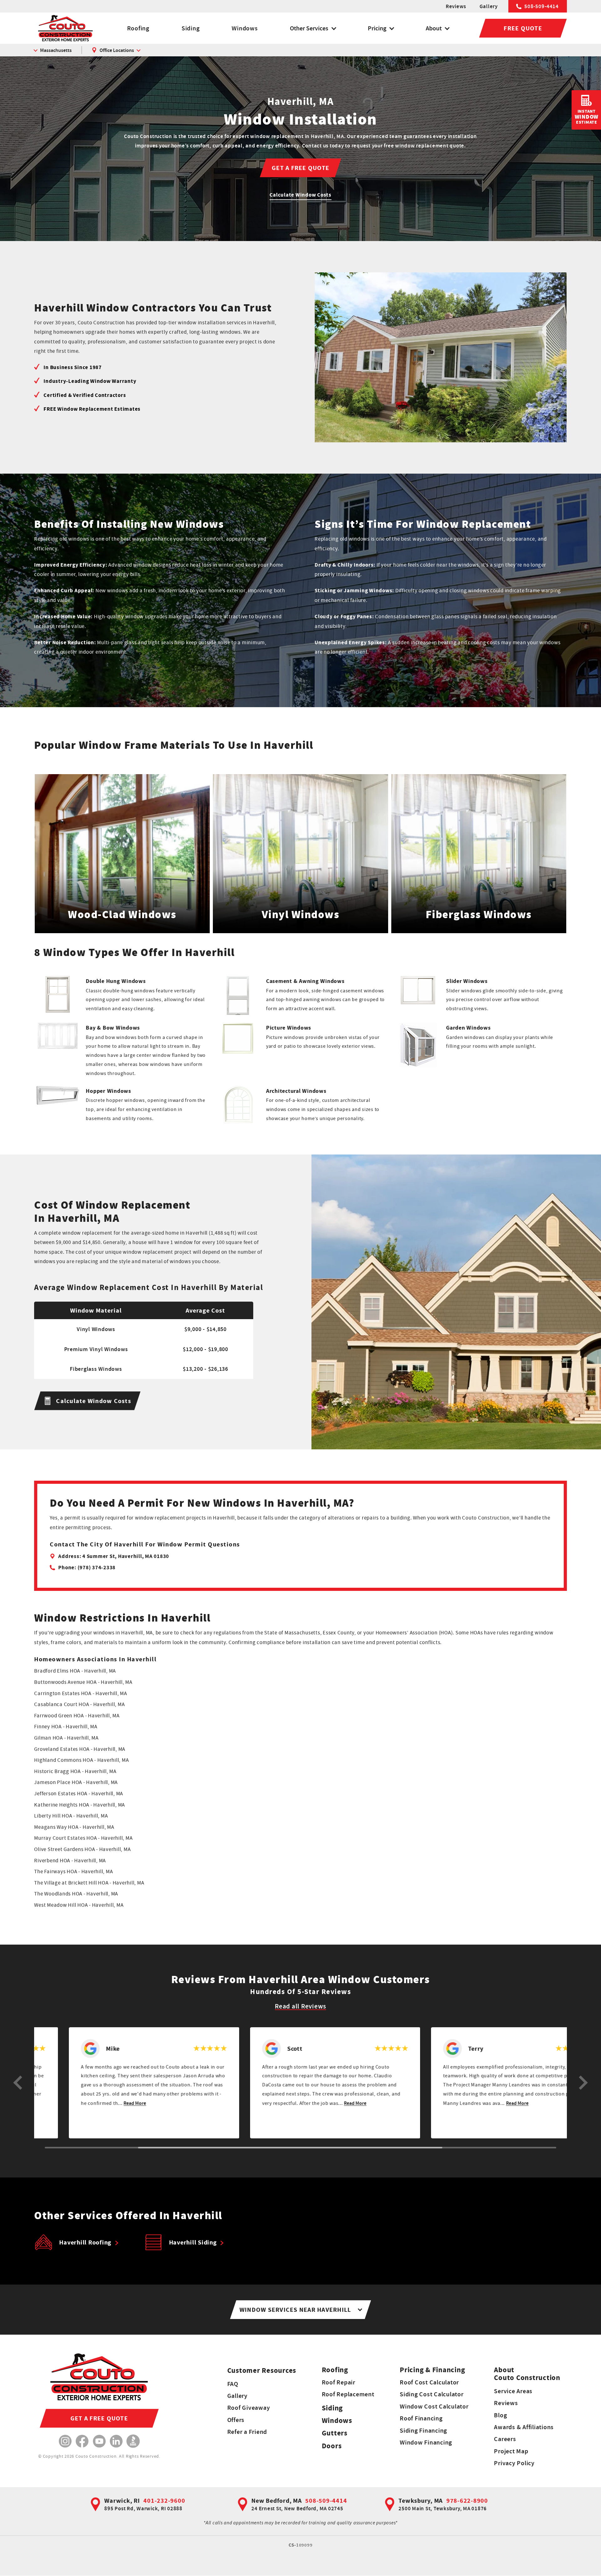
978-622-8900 (467, 2501)
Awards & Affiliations (524, 2427)
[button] (18, 2083)
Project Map (511, 2451)
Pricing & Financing (432, 2370)
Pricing (377, 28)
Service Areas (513, 2391)
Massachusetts (56, 50)
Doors (332, 2446)
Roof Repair (339, 2382)
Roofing (138, 28)
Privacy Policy (514, 2463)
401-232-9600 (164, 2501)
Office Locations (117, 50)
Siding (191, 28)
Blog (500, 2415)
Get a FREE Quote (300, 168)
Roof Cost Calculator (429, 2382)
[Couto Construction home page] (65, 28)
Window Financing (426, 2442)
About (434, 28)
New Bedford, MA (276, 2501)
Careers (505, 2439)
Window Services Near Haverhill (295, 2310)
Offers (236, 2420)
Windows (245, 28)
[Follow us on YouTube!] (99, 2441)
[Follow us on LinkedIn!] (116, 2441)
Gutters (335, 2433)
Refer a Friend (247, 2432)
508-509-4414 (542, 6)
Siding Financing (423, 2430)
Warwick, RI (122, 2501)
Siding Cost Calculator (432, 2394)
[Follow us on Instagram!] (65, 2441)
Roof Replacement (348, 2394)
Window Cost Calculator (434, 2406)
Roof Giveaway (249, 2408)
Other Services (309, 28)
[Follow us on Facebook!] (82, 2441)
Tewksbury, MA (421, 2501)
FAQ (233, 2384)
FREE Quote (523, 28)
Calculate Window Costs (300, 195)
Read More (139, 2103)
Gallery (489, 6)
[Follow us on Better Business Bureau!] (133, 2441)
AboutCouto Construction (527, 2374)
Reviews (456, 6)
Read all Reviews (300, 2006)
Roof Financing (421, 2418)
